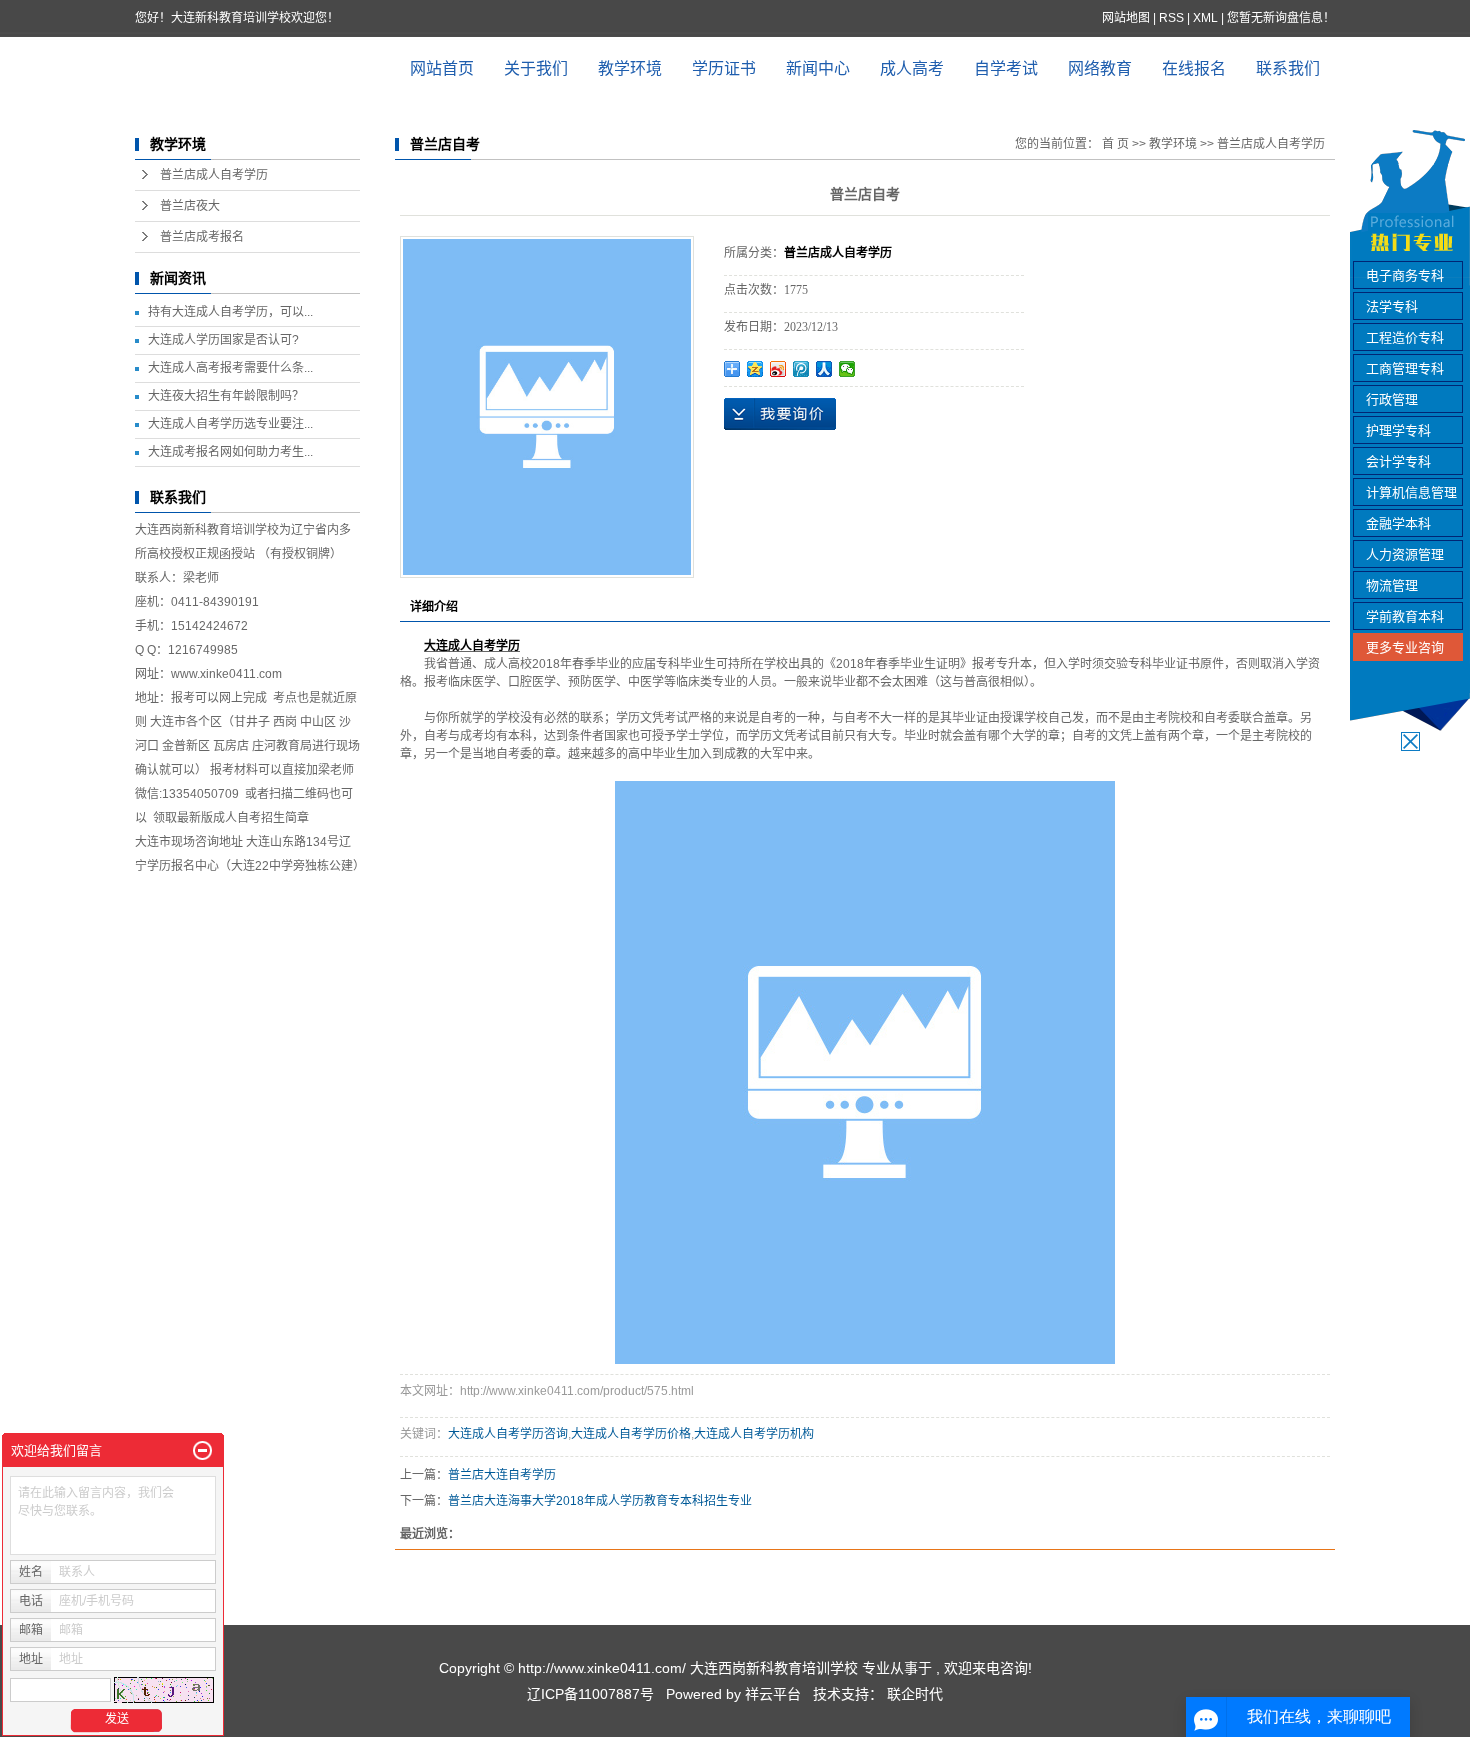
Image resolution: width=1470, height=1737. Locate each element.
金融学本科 (1398, 523)
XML (1205, 18)
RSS (1171, 18)
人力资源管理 (1405, 554)
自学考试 (1006, 68)
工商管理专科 (1405, 368)
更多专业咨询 (1405, 647)
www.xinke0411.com (226, 674)
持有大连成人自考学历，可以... (230, 312)
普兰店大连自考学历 (502, 1475)
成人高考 (912, 68)
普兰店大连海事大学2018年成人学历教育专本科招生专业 (600, 1501)
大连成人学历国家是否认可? (223, 340)
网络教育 (1100, 68)
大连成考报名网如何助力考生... (230, 452)
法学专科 (1392, 306)
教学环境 (630, 68)
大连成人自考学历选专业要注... (230, 424)
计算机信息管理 (1411, 492)
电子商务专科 (1405, 275)
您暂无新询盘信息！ (1281, 18)
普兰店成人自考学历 (214, 175)
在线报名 (1194, 68)
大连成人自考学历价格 (631, 1434)
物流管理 (1392, 585)
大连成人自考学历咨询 (508, 1434)
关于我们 (536, 68)
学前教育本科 (1405, 616)
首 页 (1115, 144)
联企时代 (915, 1694)
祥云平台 (773, 1694)
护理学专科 (1398, 430)
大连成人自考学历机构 (754, 1434)
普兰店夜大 (190, 206)
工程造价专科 (1405, 337)
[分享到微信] (847, 369)
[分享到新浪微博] (778, 369)
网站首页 (442, 68)
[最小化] (202, 1451)
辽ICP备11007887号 (590, 1694)
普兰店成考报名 (202, 237)
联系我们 (1288, 68)
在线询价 (780, 414)
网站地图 (1127, 18)
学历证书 (724, 68)
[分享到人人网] (824, 369)
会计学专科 (1398, 461)
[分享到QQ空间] (755, 369)
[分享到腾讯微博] (801, 369)
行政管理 (1392, 399)
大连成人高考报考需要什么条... (230, 368)
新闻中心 (818, 68)
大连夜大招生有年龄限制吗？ (226, 396)
